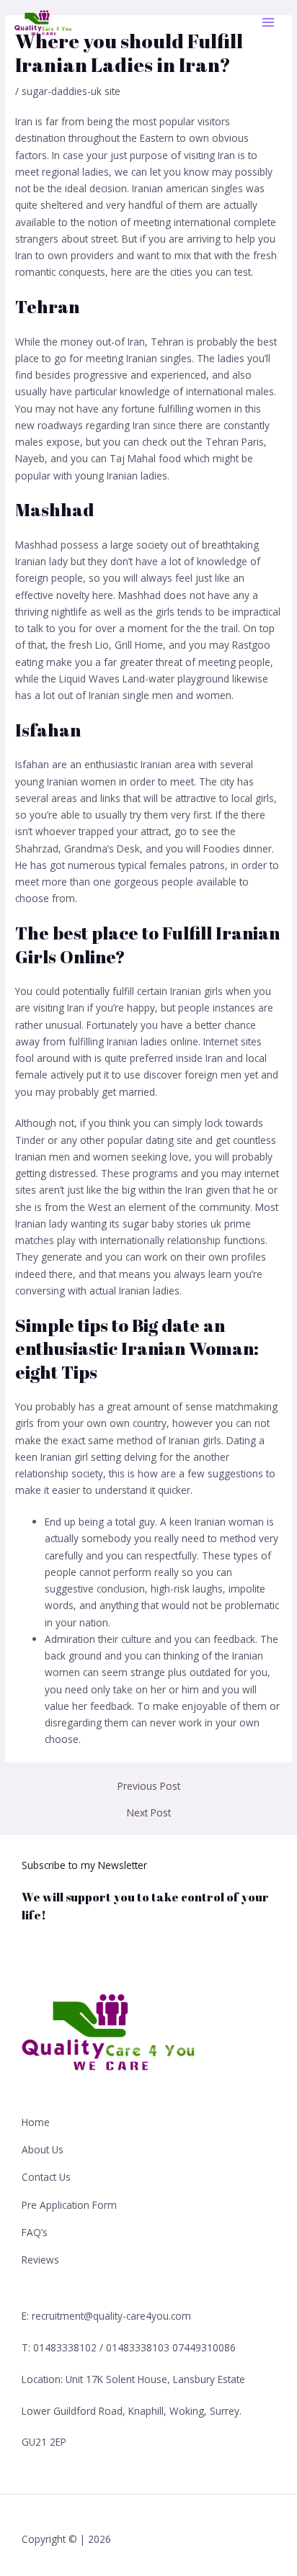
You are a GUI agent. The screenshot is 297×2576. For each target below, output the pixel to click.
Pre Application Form (69, 2205)
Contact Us (46, 2177)
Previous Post (149, 1786)
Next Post (149, 1813)
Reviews (40, 2260)
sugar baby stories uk (172, 1224)
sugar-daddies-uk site (71, 91)
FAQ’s (35, 2232)
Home (36, 2122)
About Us (43, 2149)
